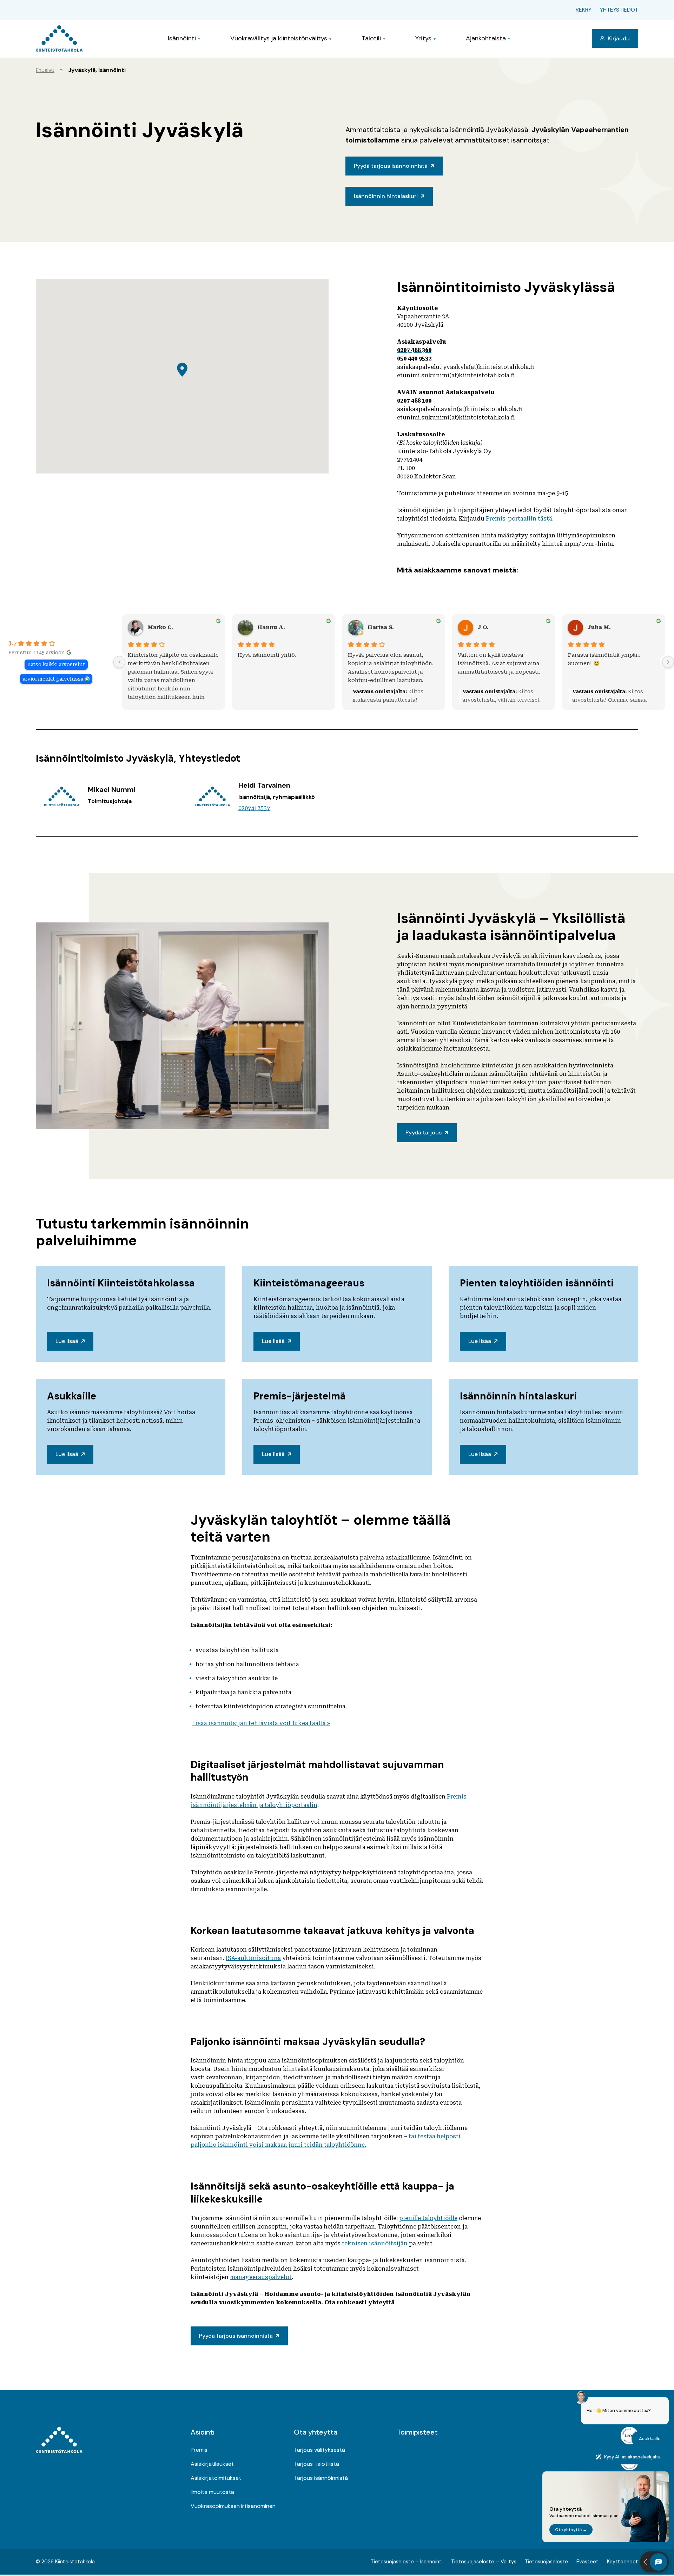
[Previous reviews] (119, 662)
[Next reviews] (668, 662)
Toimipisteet (417, 2432)
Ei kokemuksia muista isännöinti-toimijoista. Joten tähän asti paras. (614, 663)
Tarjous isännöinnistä (321, 2478)
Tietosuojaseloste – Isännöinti (407, 2562)
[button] (182, 370)
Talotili (371, 38)
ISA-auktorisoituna (253, 1958)
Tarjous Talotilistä (316, 2464)
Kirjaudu (618, 38)
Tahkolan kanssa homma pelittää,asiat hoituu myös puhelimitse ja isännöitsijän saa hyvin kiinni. (280, 668)
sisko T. (599, 627)
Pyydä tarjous (424, 1133)
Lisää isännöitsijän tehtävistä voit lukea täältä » (261, 1723)
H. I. (484, 627)
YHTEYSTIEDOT (619, 10)
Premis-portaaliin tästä (519, 519)
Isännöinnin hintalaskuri (386, 196)
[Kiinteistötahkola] (59, 38)
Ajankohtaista (486, 38)
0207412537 (254, 808)
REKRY (584, 10)
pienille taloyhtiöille (428, 2218)
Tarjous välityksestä (319, 2450)
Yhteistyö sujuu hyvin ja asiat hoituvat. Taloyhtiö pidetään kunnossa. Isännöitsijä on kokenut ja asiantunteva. (498, 668)
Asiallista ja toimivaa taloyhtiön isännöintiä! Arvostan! (391, 659)
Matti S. (378, 627)
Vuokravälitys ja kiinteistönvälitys (279, 38)
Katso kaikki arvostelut (56, 664)
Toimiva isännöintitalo (159, 655)
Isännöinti (182, 38)
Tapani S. (271, 627)
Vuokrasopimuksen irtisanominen (233, 2506)
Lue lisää (67, 1341)
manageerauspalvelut (261, 2277)
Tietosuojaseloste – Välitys (484, 2562)
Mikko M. (161, 627)
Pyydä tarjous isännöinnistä (391, 166)
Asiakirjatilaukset (212, 2464)
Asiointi (203, 2432)
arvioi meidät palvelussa (53, 679)
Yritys (423, 38)
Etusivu (45, 70)
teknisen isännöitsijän (375, 2243)
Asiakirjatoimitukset (216, 2478)
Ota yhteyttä (316, 2432)
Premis (199, 2450)
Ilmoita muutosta (212, 2492)
